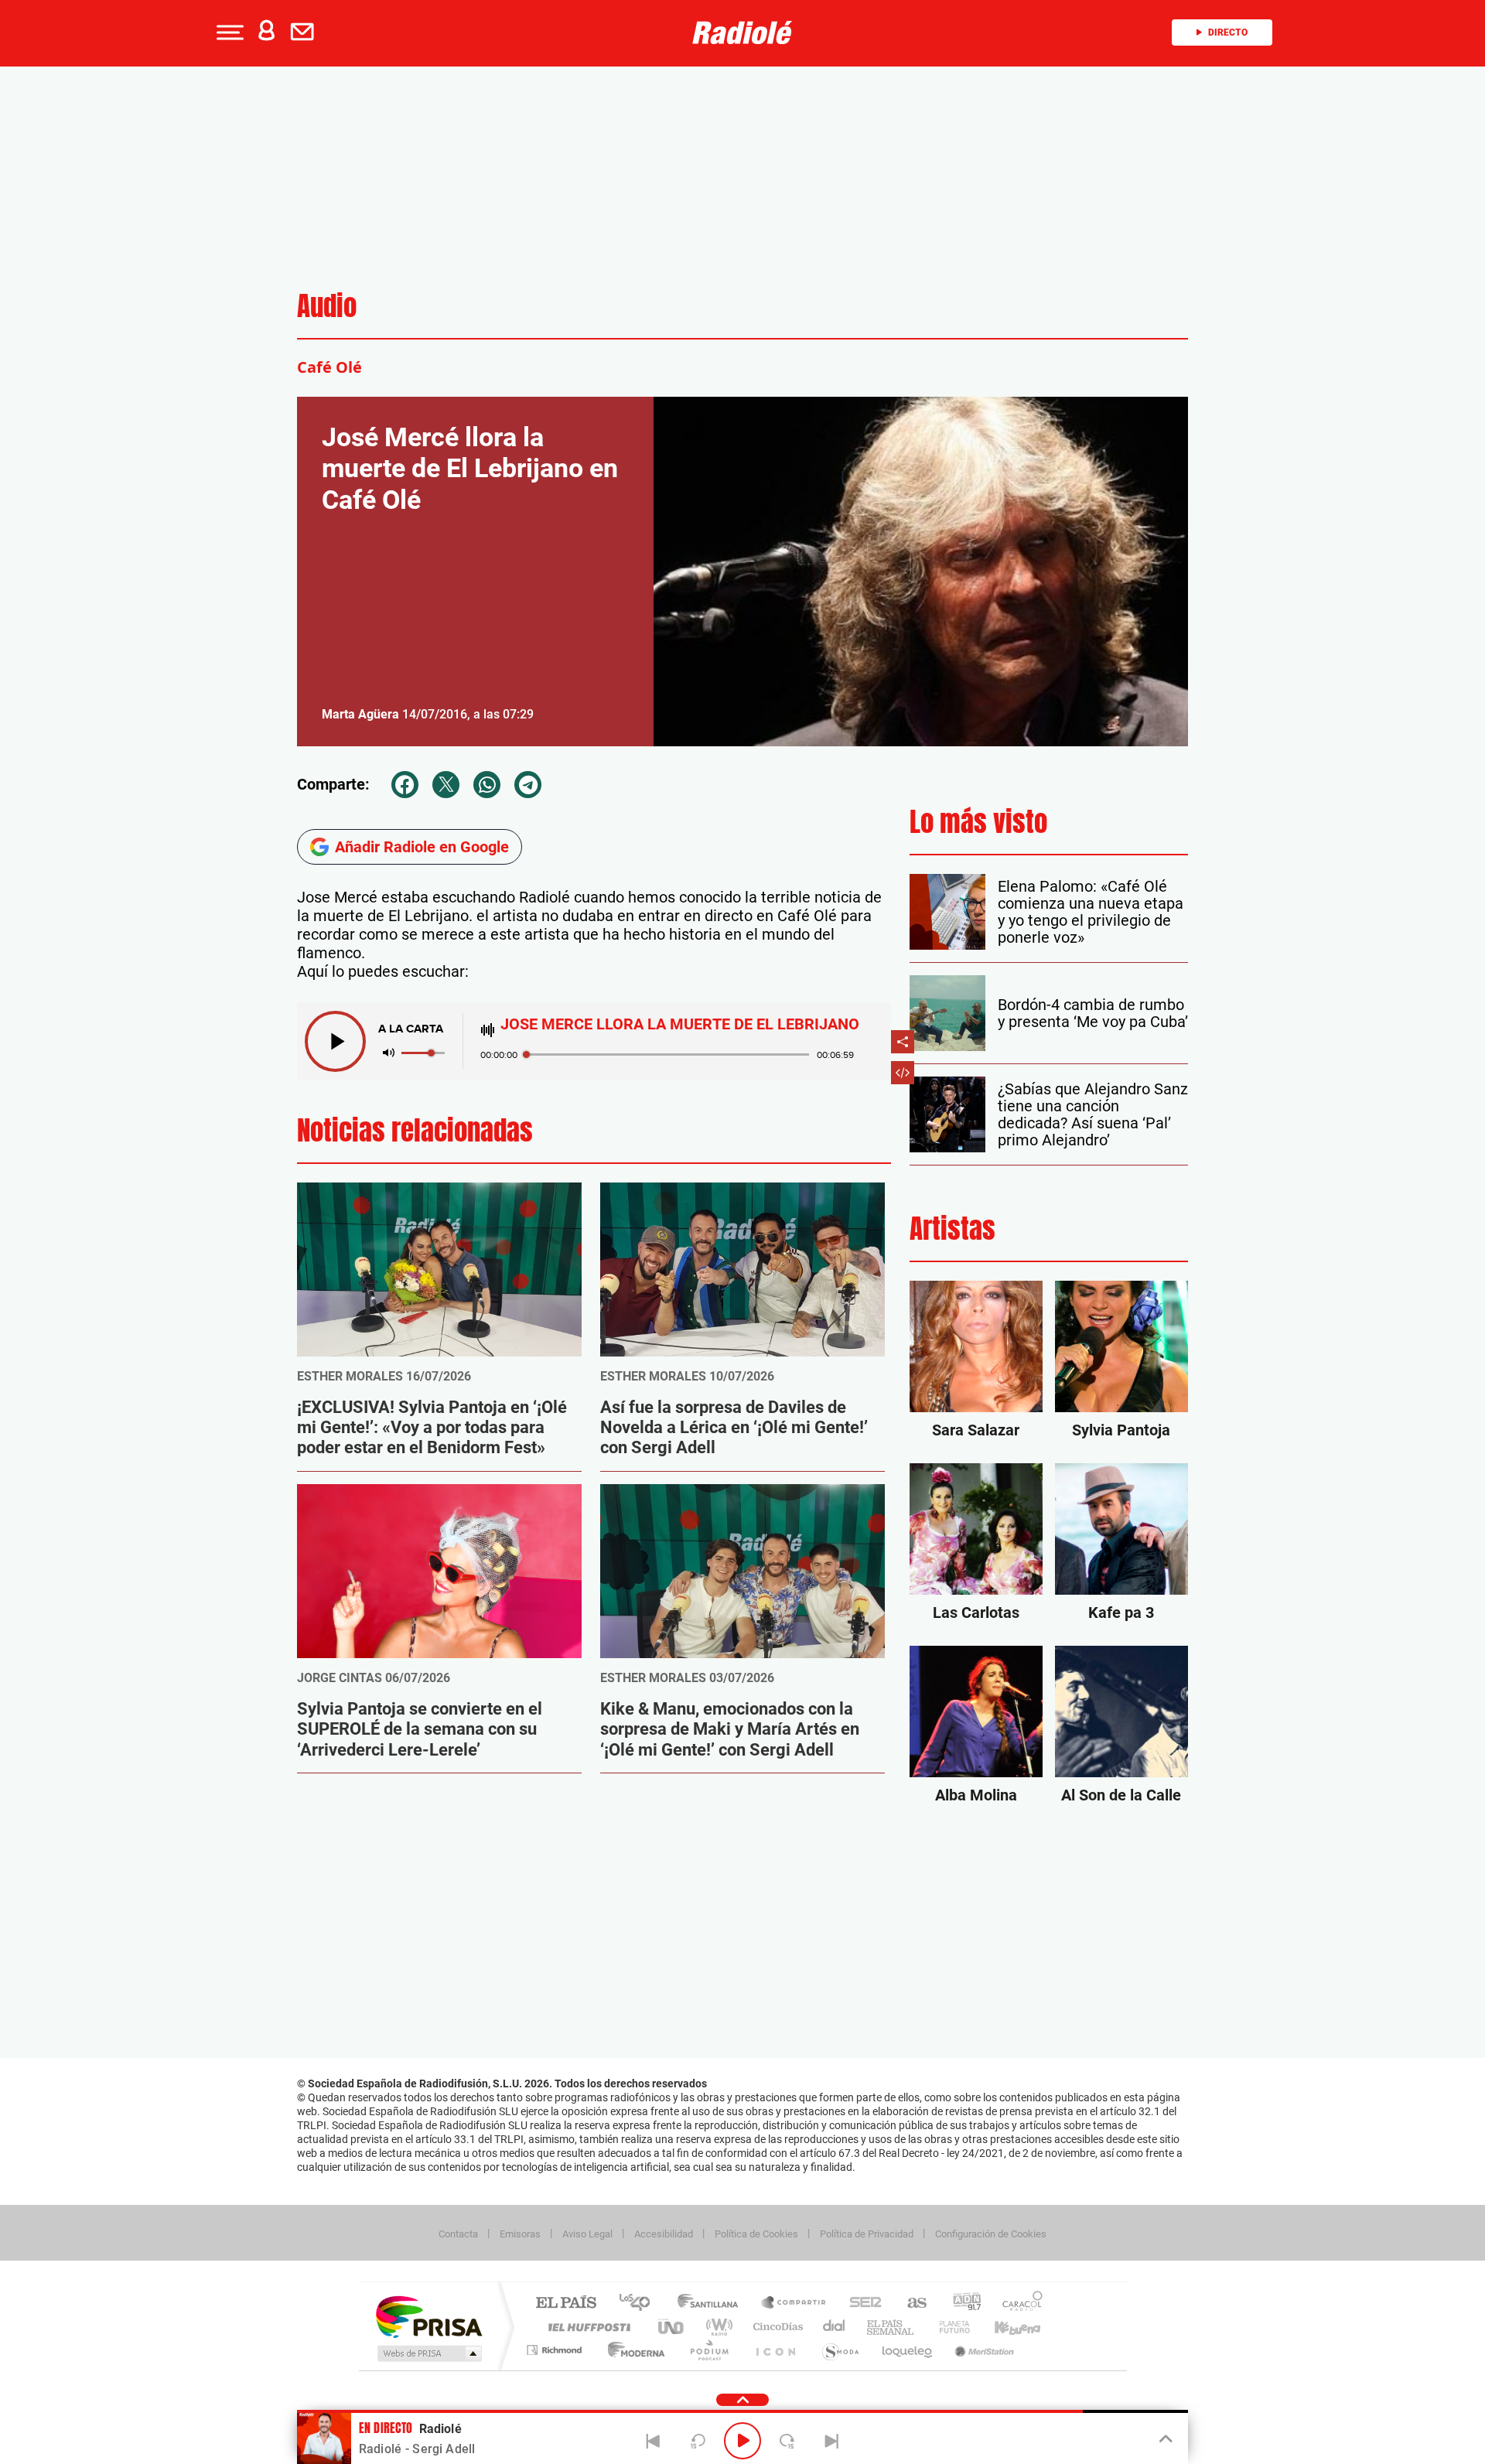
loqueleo (908, 2350)
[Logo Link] (742, 32)
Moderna (632, 2350)
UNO (672, 2327)
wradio (717, 2327)
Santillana (712, 2304)
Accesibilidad (664, 2234)
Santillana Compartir (794, 2304)
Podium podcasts (708, 2350)
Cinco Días (776, 2327)
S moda (840, 2350)
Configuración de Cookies (991, 2234)
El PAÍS (566, 2304)
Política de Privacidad (867, 2234)
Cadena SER (861, 2304)
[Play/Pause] (742, 2441)
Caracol (1018, 2304)
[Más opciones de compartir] (903, 1042)
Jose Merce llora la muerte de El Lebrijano (680, 1024)
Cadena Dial (835, 2327)
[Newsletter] (306, 32)
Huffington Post (586, 2327)
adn (961, 2304)
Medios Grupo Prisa (428, 2353)
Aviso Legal (587, 2234)
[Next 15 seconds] (787, 2441)
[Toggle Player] (1164, 2439)
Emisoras (520, 2234)
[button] (228, 32)
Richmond (556, 2350)
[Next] (831, 2441)
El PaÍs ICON (775, 2350)
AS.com (910, 2304)
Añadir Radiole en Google (422, 847)
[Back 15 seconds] (698, 2441)
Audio (327, 306)
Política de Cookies (756, 2234)
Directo (1228, 32)
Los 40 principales (640, 2304)
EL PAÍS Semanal (891, 2327)
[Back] (654, 2441)
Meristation (982, 2350)
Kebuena (1004, 2327)
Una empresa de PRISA (428, 2316)
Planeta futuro (948, 2327)
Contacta (458, 2234)
